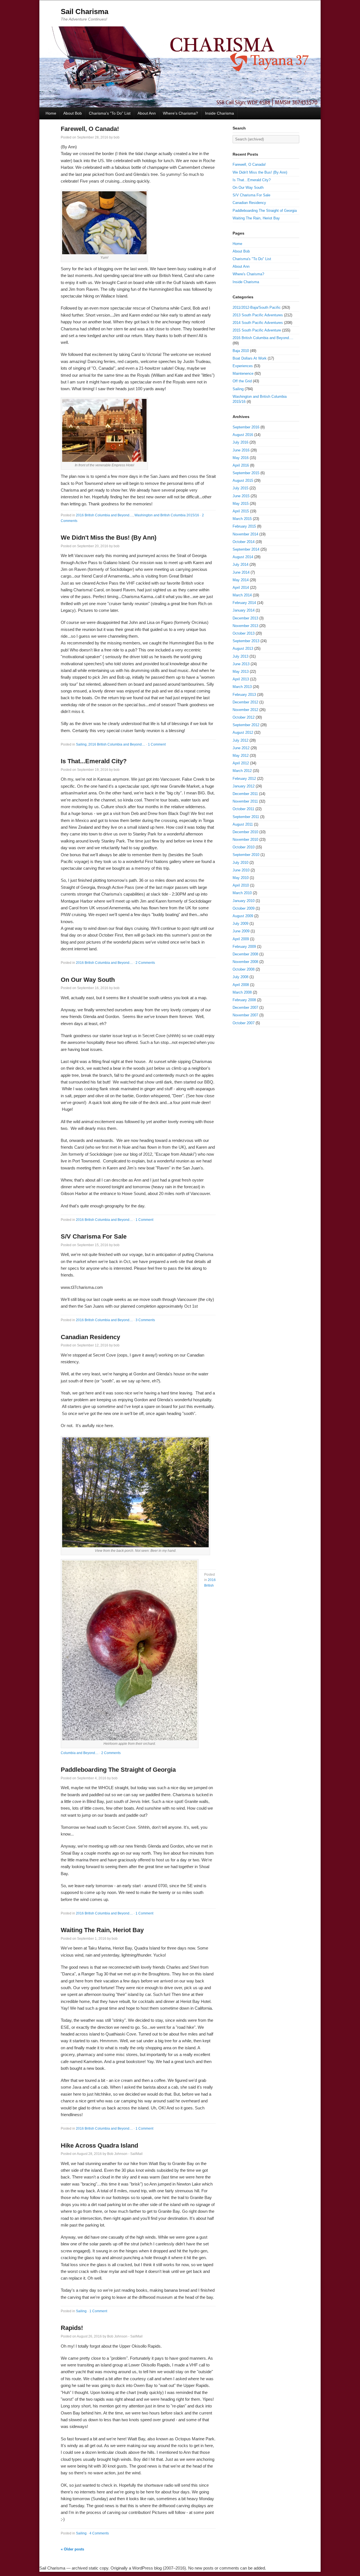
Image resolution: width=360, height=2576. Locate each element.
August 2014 (243, 557)
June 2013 (241, 664)
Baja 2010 (241, 351)
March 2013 (242, 687)
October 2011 (243, 809)
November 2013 (245, 626)
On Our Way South (88, 980)
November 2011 (245, 801)
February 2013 (244, 695)
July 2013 (240, 656)
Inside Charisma (220, 113)
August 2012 (243, 732)
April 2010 (241, 885)
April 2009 (241, 939)
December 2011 (245, 794)
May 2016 (241, 458)
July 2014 (240, 565)
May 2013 (241, 672)
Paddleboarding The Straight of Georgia (118, 1770)
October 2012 (244, 717)
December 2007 (245, 1008)
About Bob (73, 113)
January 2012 (244, 786)
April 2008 (241, 985)
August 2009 (243, 916)
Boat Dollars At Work (250, 358)
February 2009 (244, 947)
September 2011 (246, 817)
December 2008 (245, 954)
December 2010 (245, 832)
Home (51, 113)
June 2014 (241, 572)
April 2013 (241, 679)
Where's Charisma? (180, 113)
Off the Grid (242, 381)
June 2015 (241, 496)
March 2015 (242, 519)
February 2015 (244, 526)
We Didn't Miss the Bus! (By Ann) (109, 538)
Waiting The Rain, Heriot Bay (102, 1930)
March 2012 (242, 771)
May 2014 (241, 580)
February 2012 (244, 779)
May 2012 (241, 756)
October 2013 (244, 633)
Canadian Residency (90, 1337)
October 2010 (244, 847)
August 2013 (243, 648)
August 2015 (243, 481)
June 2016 (241, 450)
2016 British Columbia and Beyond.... (104, 515)
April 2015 (241, 511)
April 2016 (241, 465)
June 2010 (241, 870)
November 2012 (245, 710)
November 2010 (245, 840)
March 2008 (242, 992)
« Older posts (72, 2549)
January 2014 (244, 610)
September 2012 (246, 725)
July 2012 (240, 740)
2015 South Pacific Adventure (257, 330)
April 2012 (241, 763)
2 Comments (145, 963)
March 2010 (242, 893)
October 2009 (244, 908)
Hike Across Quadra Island (99, 2145)
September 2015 (246, 473)
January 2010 (244, 901)
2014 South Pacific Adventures (258, 323)
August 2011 (243, 824)
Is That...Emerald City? (94, 761)
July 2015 (240, 488)
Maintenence (243, 373)
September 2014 (246, 549)
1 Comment (157, 744)
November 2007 (245, 1015)
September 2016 (246, 427)
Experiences (243, 366)
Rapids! (72, 2328)
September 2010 (246, 855)
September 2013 (246, 641)
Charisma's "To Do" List (110, 113)
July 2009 (240, 924)
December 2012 (245, 702)
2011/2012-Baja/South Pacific (257, 307)
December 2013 (245, 618)
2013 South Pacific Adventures (258, 315)
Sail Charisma (85, 12)
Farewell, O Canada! (90, 129)
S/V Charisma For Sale (94, 1236)
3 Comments (145, 1320)
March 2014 (242, 595)
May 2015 (241, 504)
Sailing (81, 744)
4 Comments (99, 2533)
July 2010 (240, 863)
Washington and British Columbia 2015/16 (167, 515)
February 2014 (244, 603)
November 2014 (245, 534)
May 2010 (241, 878)
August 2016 (243, 435)
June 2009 (241, 931)
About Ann (147, 113)
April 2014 (241, 588)
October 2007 (244, 1023)
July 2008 (240, 977)
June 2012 (241, 748)
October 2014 (244, 542)
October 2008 (244, 969)
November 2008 (245, 962)
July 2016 (240, 442)
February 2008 (244, 1000)
